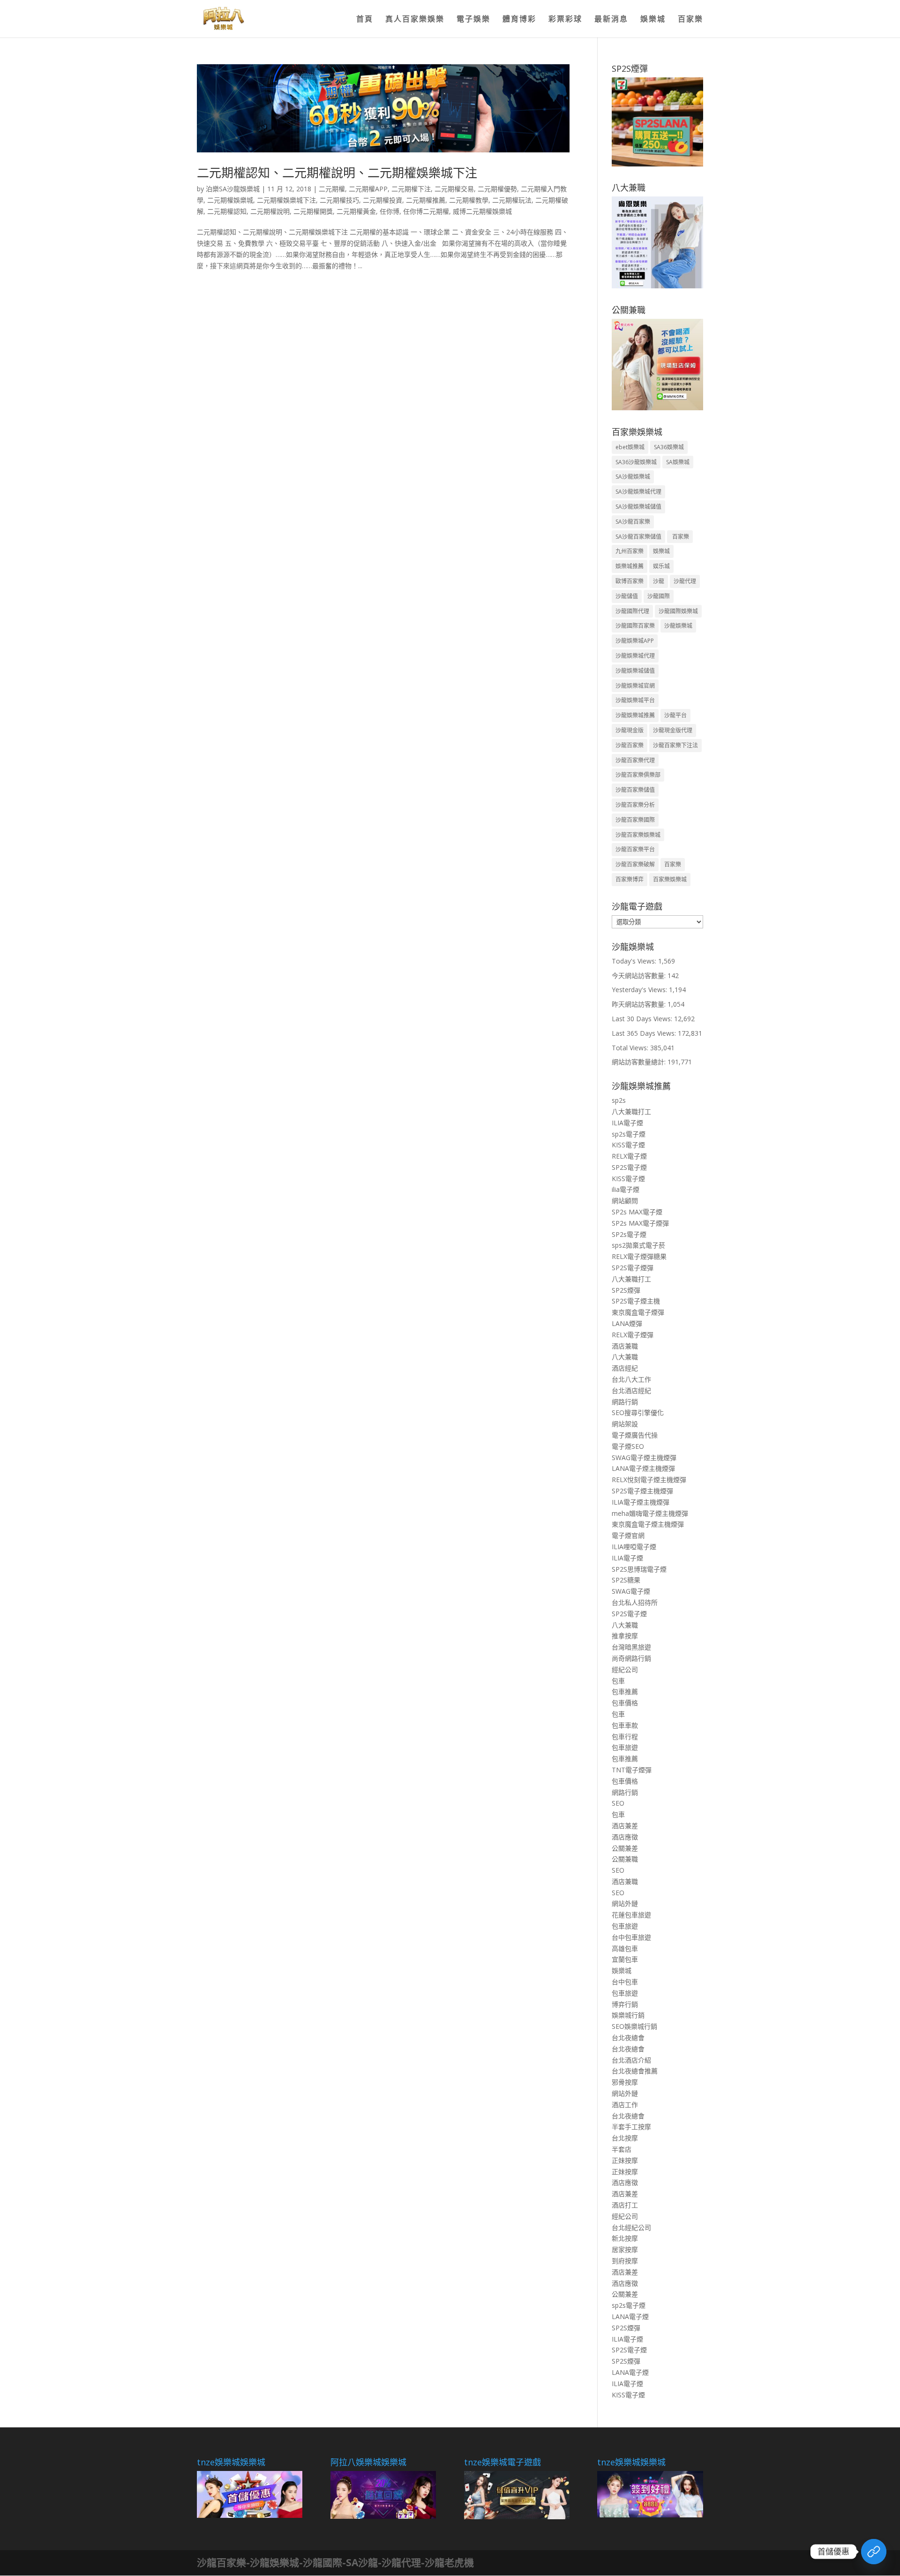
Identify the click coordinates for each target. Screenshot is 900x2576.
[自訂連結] (874, 2552)
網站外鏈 (625, 1903)
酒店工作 (625, 2105)
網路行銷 (625, 1402)
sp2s (619, 1100)
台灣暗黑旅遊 (631, 1647)
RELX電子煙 (629, 1156)
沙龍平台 (675, 715)
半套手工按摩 (631, 2127)
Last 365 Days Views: (645, 1033)
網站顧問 (625, 1201)
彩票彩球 (565, 20)
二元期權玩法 (512, 200)
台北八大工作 (631, 1379)
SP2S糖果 (626, 1580)
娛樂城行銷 (628, 2015)
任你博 (390, 211)
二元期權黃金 (356, 211)
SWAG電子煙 (631, 1591)
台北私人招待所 (635, 1602)
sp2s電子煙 (629, 1134)
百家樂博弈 (630, 879)
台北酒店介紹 (631, 2060)
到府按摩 (625, 2261)
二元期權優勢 (497, 189)
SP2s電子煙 (629, 1234)
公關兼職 (625, 1859)
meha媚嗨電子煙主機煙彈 (650, 1513)
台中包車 (625, 1982)
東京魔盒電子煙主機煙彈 (648, 1524)
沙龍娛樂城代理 (635, 656)
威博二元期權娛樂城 (482, 211)
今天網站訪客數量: (640, 975)
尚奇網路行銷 (631, 1658)
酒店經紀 (625, 1368)
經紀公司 (625, 1669)
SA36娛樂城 (669, 447)
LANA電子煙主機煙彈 (643, 1468)
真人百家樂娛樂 (415, 20)
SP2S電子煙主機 (636, 1301)
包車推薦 (625, 1691)
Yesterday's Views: (640, 990)
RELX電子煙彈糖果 (639, 1256)
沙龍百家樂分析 (635, 805)
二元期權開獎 (313, 211)
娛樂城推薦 (630, 566)
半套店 (622, 2149)
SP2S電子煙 (629, 1167)
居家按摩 (625, 2249)
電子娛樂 (473, 20)
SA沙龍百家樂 (633, 522)
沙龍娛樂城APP (635, 641)
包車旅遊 (625, 1747)
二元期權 (332, 189)
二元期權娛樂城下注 (286, 200)
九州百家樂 (630, 551)
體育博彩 (519, 20)
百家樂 (690, 20)
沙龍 (659, 581)
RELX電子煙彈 (633, 1335)
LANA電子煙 (630, 2316)
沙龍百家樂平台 (635, 849)
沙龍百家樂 (630, 745)
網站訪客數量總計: (640, 1062)
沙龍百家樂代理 (635, 760)
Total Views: (631, 1048)
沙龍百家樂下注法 (675, 745)
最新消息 (611, 20)
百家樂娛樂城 (670, 879)
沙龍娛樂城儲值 (635, 671)
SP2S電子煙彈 (633, 1268)
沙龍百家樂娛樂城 (638, 835)
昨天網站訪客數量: (640, 1004)
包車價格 (625, 1703)
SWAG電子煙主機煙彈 (644, 1457)
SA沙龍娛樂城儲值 (638, 507)
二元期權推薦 (426, 200)
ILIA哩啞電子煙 (634, 1547)
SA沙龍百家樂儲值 (638, 537)
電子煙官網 (628, 1535)
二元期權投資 (382, 200)
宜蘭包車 (625, 1959)
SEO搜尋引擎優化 (638, 1412)
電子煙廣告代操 (635, 1435)
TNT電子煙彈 (632, 1770)
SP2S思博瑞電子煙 (639, 1569)
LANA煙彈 (627, 1323)
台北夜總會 (628, 2037)
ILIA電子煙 (627, 1123)
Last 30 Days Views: (643, 1019)
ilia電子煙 (626, 1189)
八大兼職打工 (631, 1111)
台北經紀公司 (631, 2227)
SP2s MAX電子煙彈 (640, 1223)
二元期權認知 (227, 211)
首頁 (365, 20)
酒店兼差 (625, 1826)
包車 (618, 1681)
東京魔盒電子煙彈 (638, 1312)
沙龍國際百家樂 (635, 626)
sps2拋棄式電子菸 (638, 1245)
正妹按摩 (625, 2160)
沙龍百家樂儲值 (635, 790)
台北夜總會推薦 (635, 2071)
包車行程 (625, 1736)
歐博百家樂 (630, 581)
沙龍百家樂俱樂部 (638, 775)
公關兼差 (625, 1848)
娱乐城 (661, 566)
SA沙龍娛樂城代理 (638, 492)
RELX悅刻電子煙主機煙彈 (649, 1480)
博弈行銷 (625, 2004)
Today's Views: (635, 961)
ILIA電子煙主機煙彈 (641, 1502)
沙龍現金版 (630, 730)
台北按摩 (625, 2138)
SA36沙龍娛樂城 (636, 462)
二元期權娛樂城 (230, 200)
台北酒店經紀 (631, 1390)
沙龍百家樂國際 (635, 820)
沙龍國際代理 (632, 611)
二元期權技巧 (339, 200)
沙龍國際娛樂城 (678, 611)
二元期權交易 (454, 189)
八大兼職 (625, 1357)
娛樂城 (653, 20)
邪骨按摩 (625, 2082)
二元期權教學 (469, 200)
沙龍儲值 (627, 596)
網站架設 (625, 1424)
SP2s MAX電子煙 (637, 1212)
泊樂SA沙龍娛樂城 (233, 189)
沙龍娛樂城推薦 (635, 715)
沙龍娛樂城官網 (635, 686)
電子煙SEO (628, 1446)
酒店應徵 (625, 1837)
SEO (618, 1803)
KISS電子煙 (628, 1145)
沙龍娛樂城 (678, 626)
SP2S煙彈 (626, 1290)
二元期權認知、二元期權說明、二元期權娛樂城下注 (337, 173)
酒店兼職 (625, 1346)
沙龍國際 (659, 596)
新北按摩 (625, 2238)
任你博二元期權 (426, 211)
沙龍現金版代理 (673, 730)
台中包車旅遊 (631, 1937)
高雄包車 (625, 1948)
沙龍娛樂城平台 (635, 700)
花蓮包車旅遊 (631, 1915)
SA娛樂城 (678, 462)
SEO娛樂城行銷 (634, 2026)
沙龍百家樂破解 (635, 864)
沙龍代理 (685, 581)
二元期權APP (368, 189)
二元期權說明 (270, 211)
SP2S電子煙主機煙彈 (642, 1491)
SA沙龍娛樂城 (633, 477)
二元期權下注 (411, 189)
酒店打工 (625, 2205)
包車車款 (625, 1725)
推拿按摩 (625, 1636)
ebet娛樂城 (630, 447)
